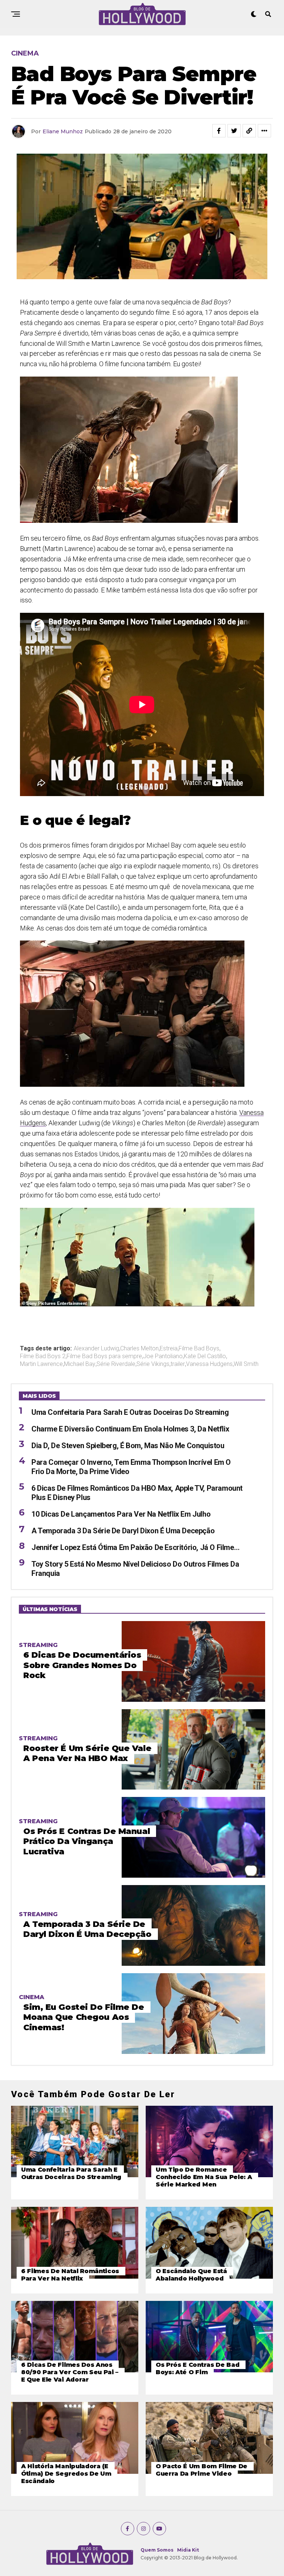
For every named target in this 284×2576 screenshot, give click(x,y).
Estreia (169, 1349)
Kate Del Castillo (205, 1356)
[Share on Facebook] (219, 131)
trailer (178, 1364)
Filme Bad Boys (199, 1349)
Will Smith (246, 1364)
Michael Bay (80, 1364)
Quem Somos (157, 2550)
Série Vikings (153, 1364)
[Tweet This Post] (234, 131)
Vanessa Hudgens (209, 1364)
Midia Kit (188, 2550)
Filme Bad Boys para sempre (104, 1356)
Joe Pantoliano (163, 1356)
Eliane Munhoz (63, 131)
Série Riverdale (116, 1364)
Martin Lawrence (41, 1364)
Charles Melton (139, 1349)
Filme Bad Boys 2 (43, 1356)
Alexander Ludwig (96, 1349)
